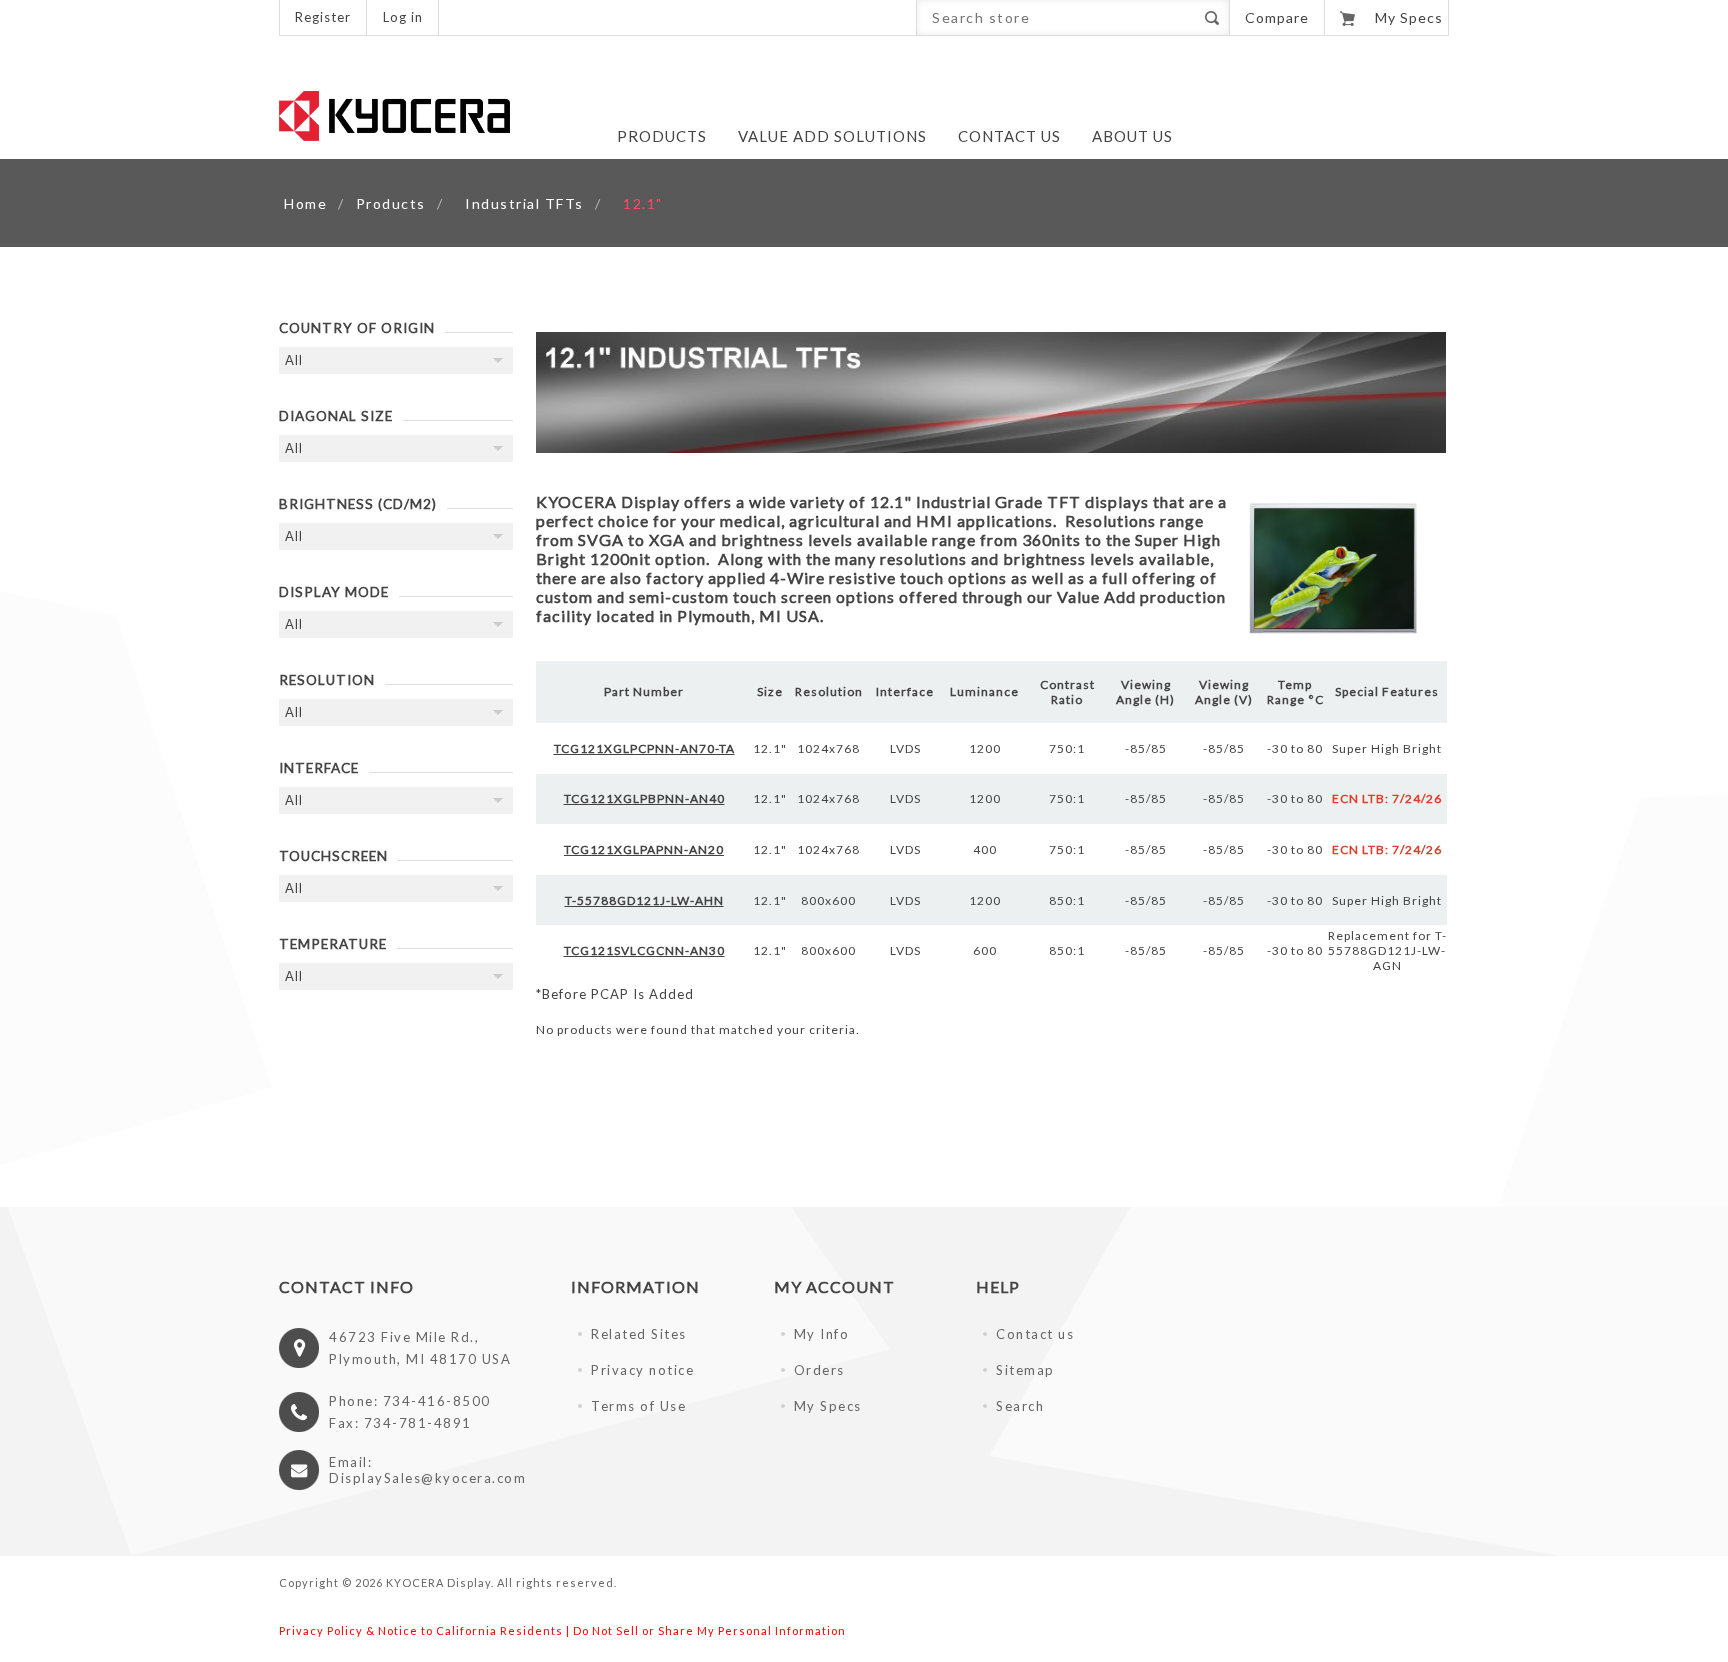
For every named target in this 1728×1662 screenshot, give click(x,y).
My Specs (828, 1406)
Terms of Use (638, 1406)
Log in (403, 17)
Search (1211, 17)
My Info (822, 1334)
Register (323, 17)
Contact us (1035, 1334)
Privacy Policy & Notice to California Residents (421, 1630)
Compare (1277, 17)
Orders (819, 1370)
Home (305, 203)
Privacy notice (642, 1370)
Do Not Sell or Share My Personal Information (709, 1630)
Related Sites (639, 1334)
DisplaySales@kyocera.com (427, 1478)
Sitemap (1025, 1370)
